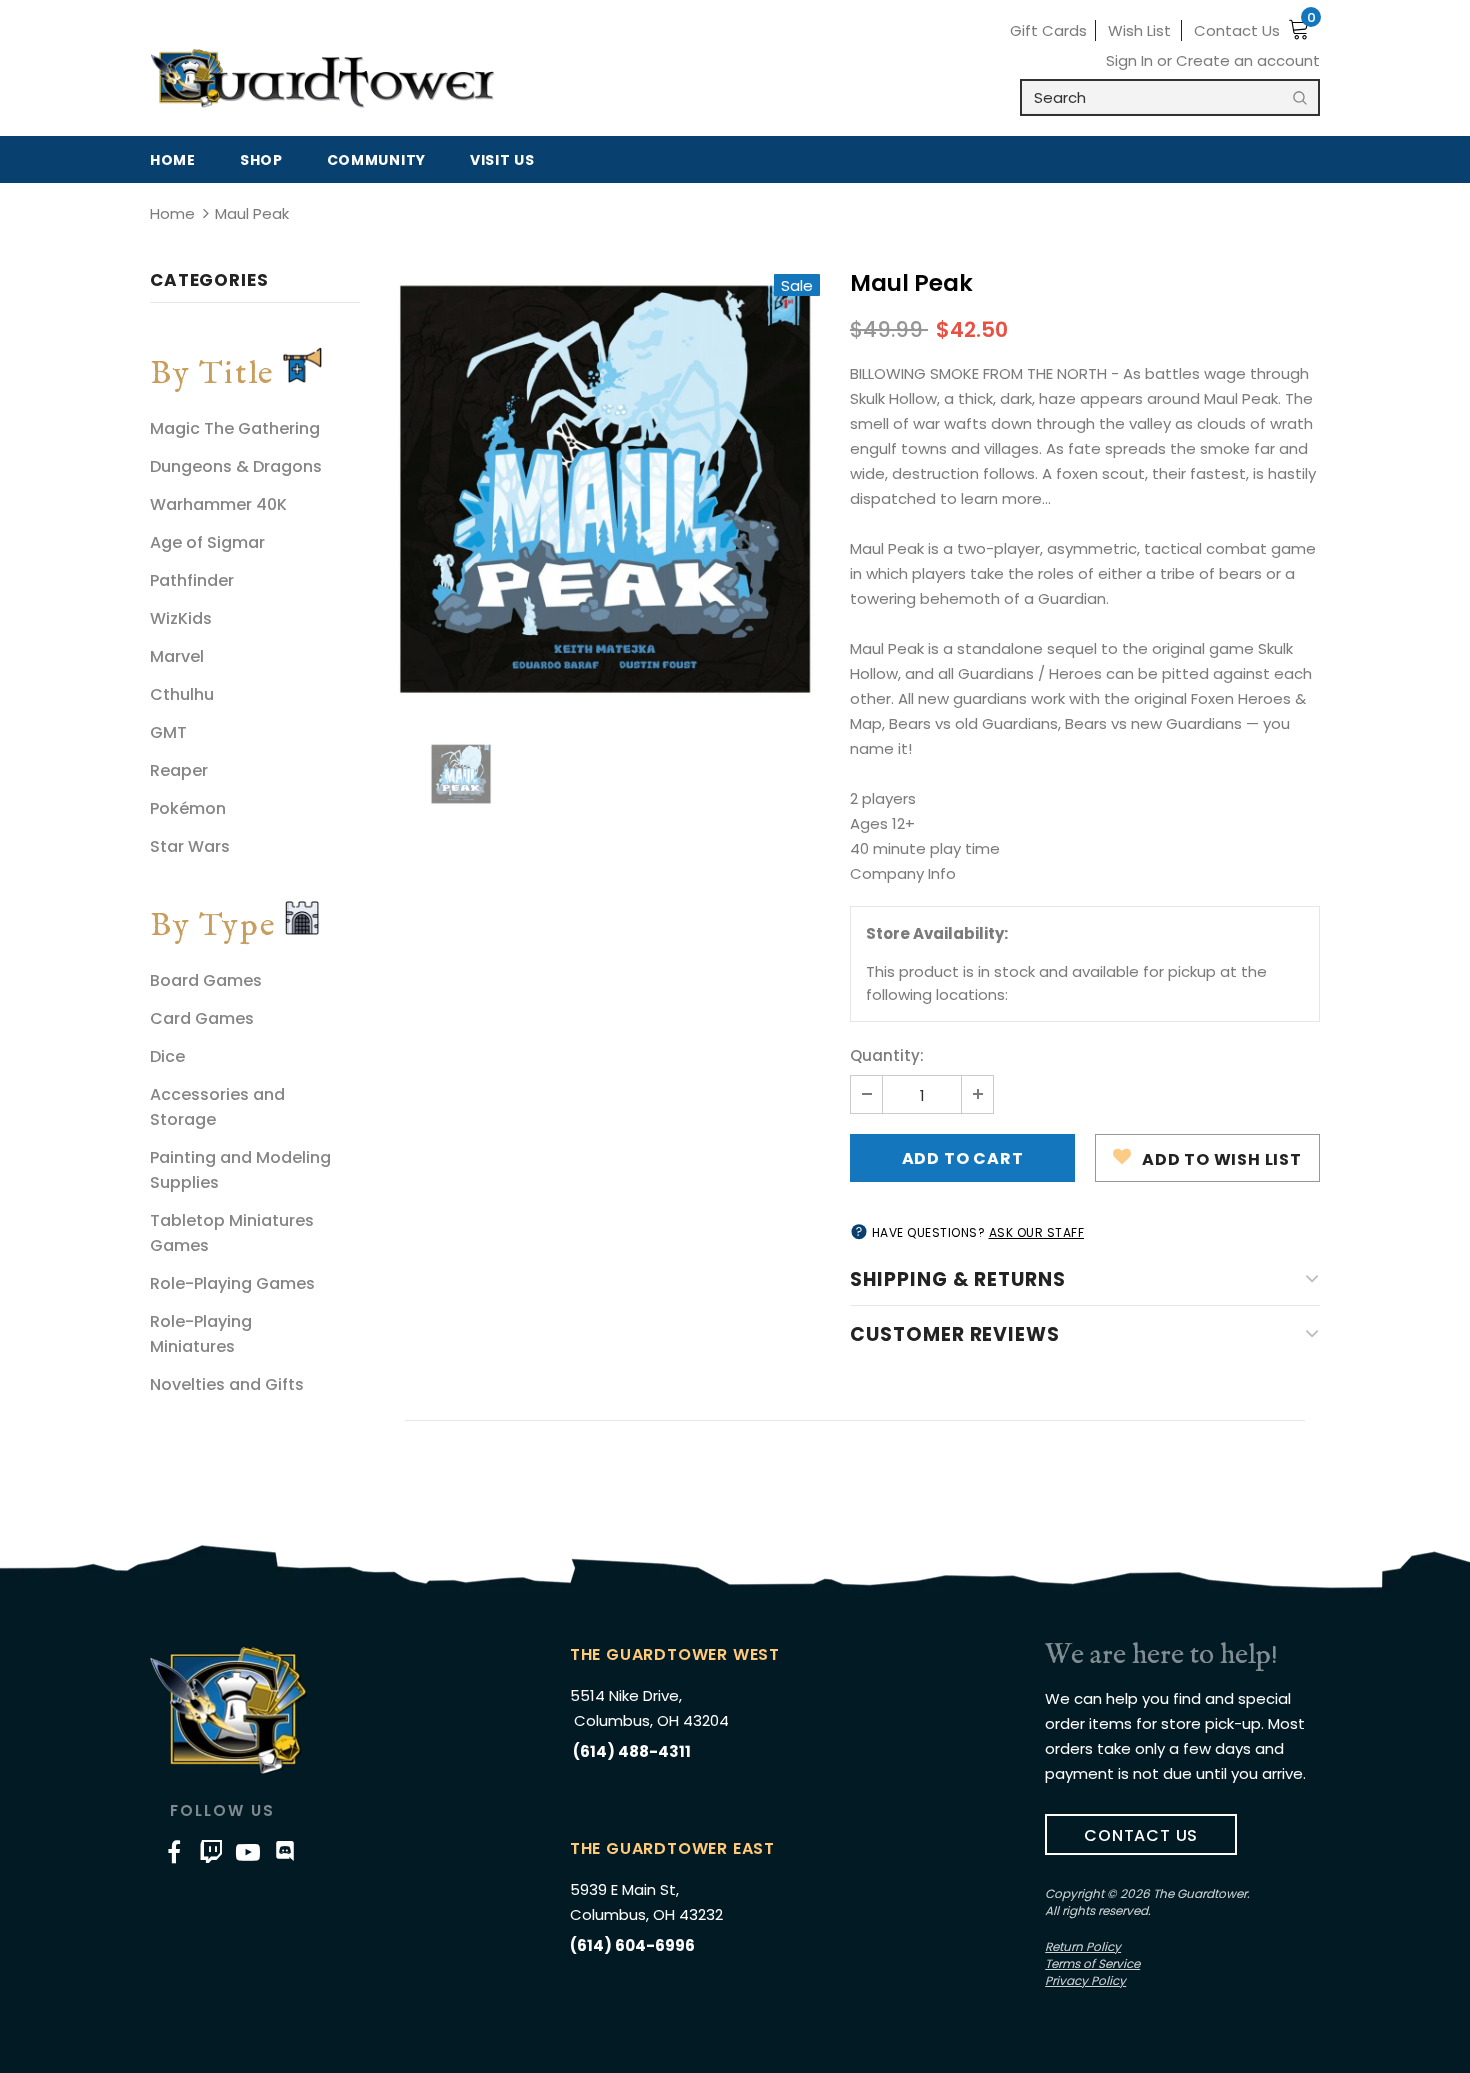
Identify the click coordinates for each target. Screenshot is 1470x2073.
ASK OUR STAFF (1037, 1232)
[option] (605, 489)
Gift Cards (1048, 30)
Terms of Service (1092, 1963)
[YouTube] (248, 1851)
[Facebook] (174, 1851)
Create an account (1248, 60)
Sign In (1131, 60)
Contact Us (1237, 30)
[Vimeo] (211, 1851)
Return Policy (1083, 1946)
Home (172, 213)
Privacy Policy (1085, 1980)
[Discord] (285, 1851)
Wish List (1139, 30)
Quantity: (887, 1055)
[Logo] (322, 79)
